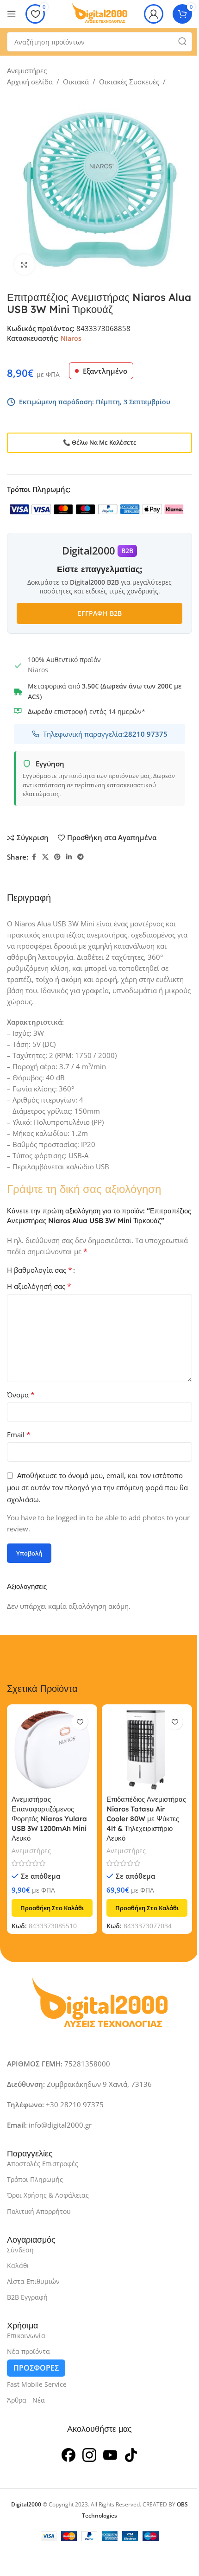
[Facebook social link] (34, 857)
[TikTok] (131, 2454)
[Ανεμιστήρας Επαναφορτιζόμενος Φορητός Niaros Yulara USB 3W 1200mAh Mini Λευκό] (52, 1750)
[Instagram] (89, 2454)
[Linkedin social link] (69, 857)
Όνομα (21, 1395)
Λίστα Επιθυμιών (33, 2281)
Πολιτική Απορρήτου (39, 2211)
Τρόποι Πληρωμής (35, 2179)
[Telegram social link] (81, 857)
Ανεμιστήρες (27, 70)
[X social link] (45, 857)
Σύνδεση (20, 2250)
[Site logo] (99, 13)
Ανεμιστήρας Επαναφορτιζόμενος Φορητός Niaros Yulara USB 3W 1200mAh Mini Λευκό (49, 1819)
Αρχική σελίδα (30, 82)
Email (19, 1435)
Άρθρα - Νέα (26, 2400)
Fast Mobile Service (37, 2384)
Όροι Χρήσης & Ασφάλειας (48, 2195)
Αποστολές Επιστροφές (43, 2164)
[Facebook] (68, 2454)
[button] (52, 1908)
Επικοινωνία (26, 2336)
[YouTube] (110, 2454)
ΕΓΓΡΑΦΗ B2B (100, 613)
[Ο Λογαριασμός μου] (154, 14)
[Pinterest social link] (57, 857)
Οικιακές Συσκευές (129, 82)
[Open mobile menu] (12, 14)
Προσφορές (36, 2368)
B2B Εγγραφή (27, 2297)
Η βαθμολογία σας (40, 1270)
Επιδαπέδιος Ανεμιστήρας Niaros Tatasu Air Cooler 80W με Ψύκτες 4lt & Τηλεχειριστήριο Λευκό (146, 1819)
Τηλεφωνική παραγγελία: (105, 734)
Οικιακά (76, 82)
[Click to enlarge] (24, 265)
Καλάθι (18, 2266)
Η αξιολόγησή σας (39, 1286)
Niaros (71, 338)
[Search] (182, 42)
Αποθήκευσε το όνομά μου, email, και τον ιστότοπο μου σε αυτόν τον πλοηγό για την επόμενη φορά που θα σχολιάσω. (97, 1487)
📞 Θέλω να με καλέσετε (100, 442)
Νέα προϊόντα (28, 2351)
